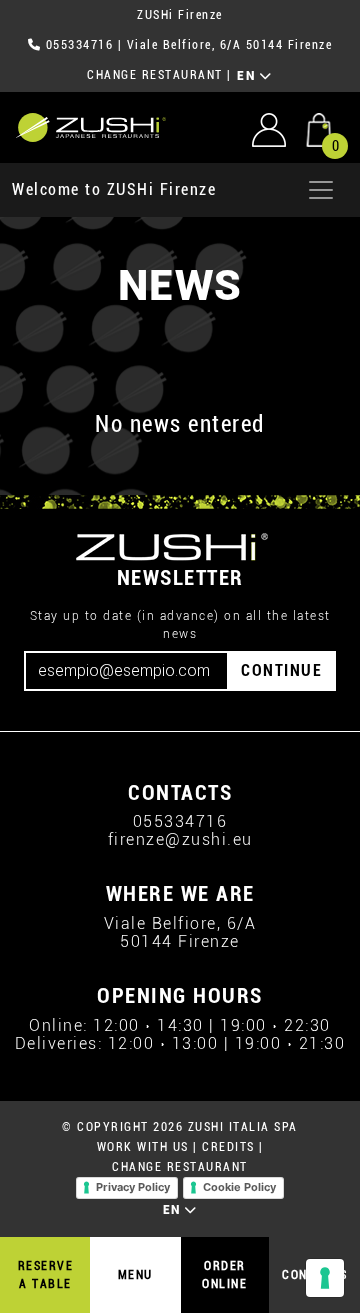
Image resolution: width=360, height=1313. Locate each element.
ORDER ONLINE (224, 1275)
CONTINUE (281, 670)
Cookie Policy (239, 1187)
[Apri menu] (321, 190)
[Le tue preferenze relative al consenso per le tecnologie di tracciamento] (325, 1278)
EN (248, 76)
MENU (135, 1275)
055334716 (80, 45)
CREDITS (228, 1147)
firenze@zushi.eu (180, 839)
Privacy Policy (133, 1187)
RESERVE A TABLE (46, 1275)
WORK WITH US (143, 1147)
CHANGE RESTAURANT (155, 75)
